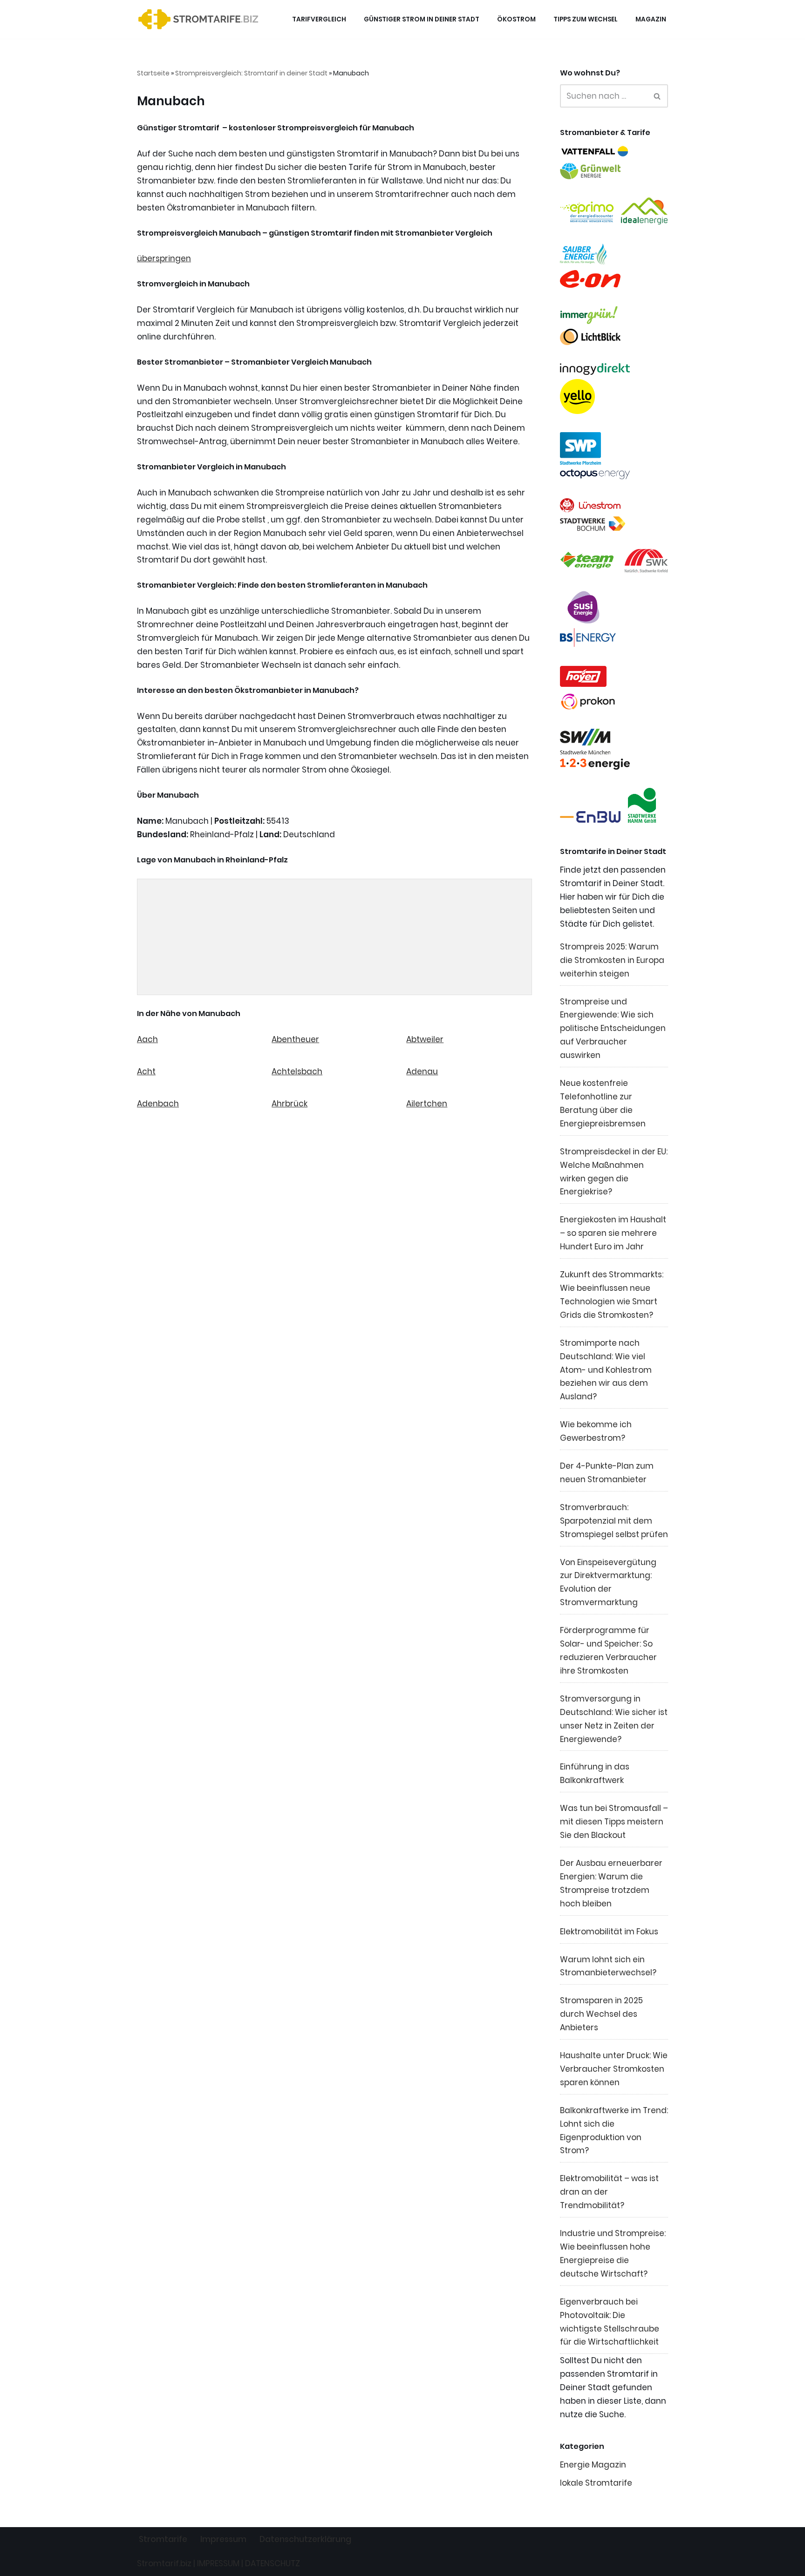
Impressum (223, 2539)
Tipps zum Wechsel (586, 19)
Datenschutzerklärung (305, 2539)
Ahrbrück (290, 1104)
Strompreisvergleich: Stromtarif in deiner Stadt (251, 73)
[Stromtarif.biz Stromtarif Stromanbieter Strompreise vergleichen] (201, 19)
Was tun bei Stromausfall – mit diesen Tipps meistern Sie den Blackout (614, 1822)
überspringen (164, 258)
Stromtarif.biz (164, 2563)
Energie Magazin (593, 2465)
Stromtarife (163, 2539)
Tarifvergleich (319, 19)
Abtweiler (425, 1039)
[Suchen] (658, 96)
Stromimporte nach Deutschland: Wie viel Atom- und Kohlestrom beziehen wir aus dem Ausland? (606, 1370)
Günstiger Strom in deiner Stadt (422, 19)
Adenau (422, 1071)
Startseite (153, 73)
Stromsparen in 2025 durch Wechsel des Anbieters (601, 2014)
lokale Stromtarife (596, 2483)
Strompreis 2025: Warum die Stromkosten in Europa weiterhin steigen (612, 960)
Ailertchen (427, 1104)
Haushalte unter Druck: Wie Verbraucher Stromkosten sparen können (614, 2069)
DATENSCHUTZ (273, 2563)
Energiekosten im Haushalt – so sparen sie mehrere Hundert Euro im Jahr (613, 1233)
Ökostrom (516, 19)
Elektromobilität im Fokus (609, 1932)
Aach (147, 1039)
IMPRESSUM (218, 2563)
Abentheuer (295, 1039)
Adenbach (158, 1104)
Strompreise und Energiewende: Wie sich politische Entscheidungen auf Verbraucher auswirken (613, 1029)
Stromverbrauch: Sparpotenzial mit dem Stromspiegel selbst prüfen (614, 1521)
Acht (146, 1071)
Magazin (651, 19)
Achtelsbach (297, 1071)
